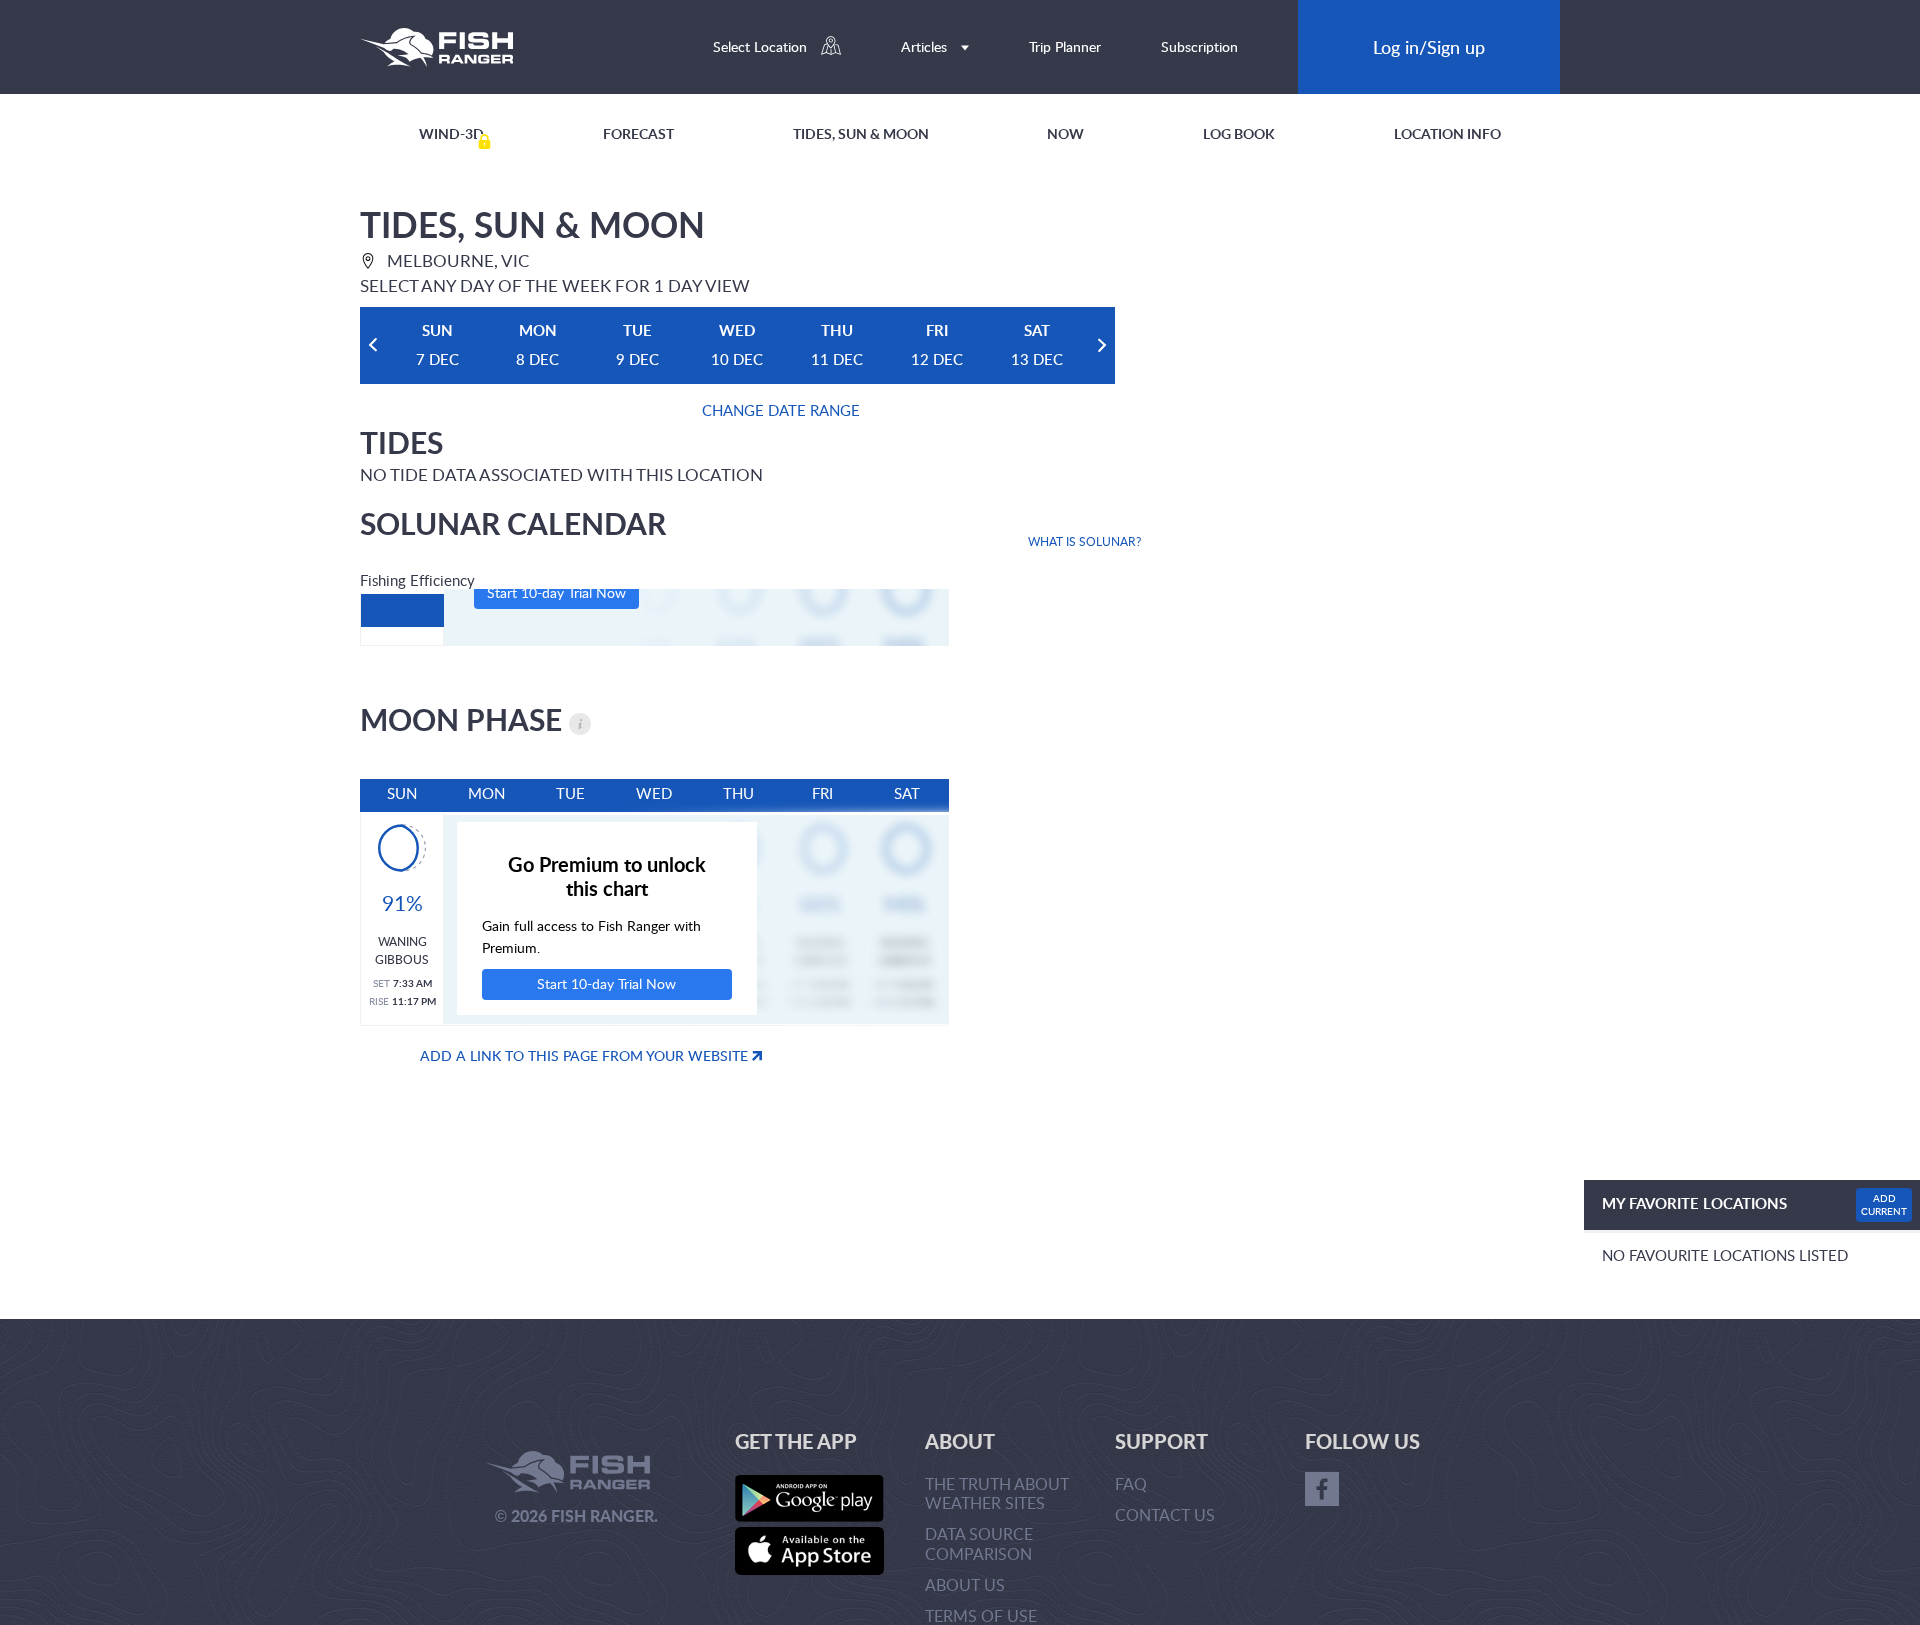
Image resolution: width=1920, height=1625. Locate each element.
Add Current (1884, 1204)
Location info (1447, 133)
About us (965, 1585)
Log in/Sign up (1429, 46)
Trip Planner (1065, 46)
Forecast (638, 133)
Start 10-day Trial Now (556, 592)
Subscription (1199, 46)
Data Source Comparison (979, 1543)
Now (1065, 133)
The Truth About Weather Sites (997, 1493)
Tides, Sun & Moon (861, 133)
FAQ (1131, 1484)
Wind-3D (451, 133)
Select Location (762, 46)
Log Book (1239, 133)
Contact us (1165, 1515)
